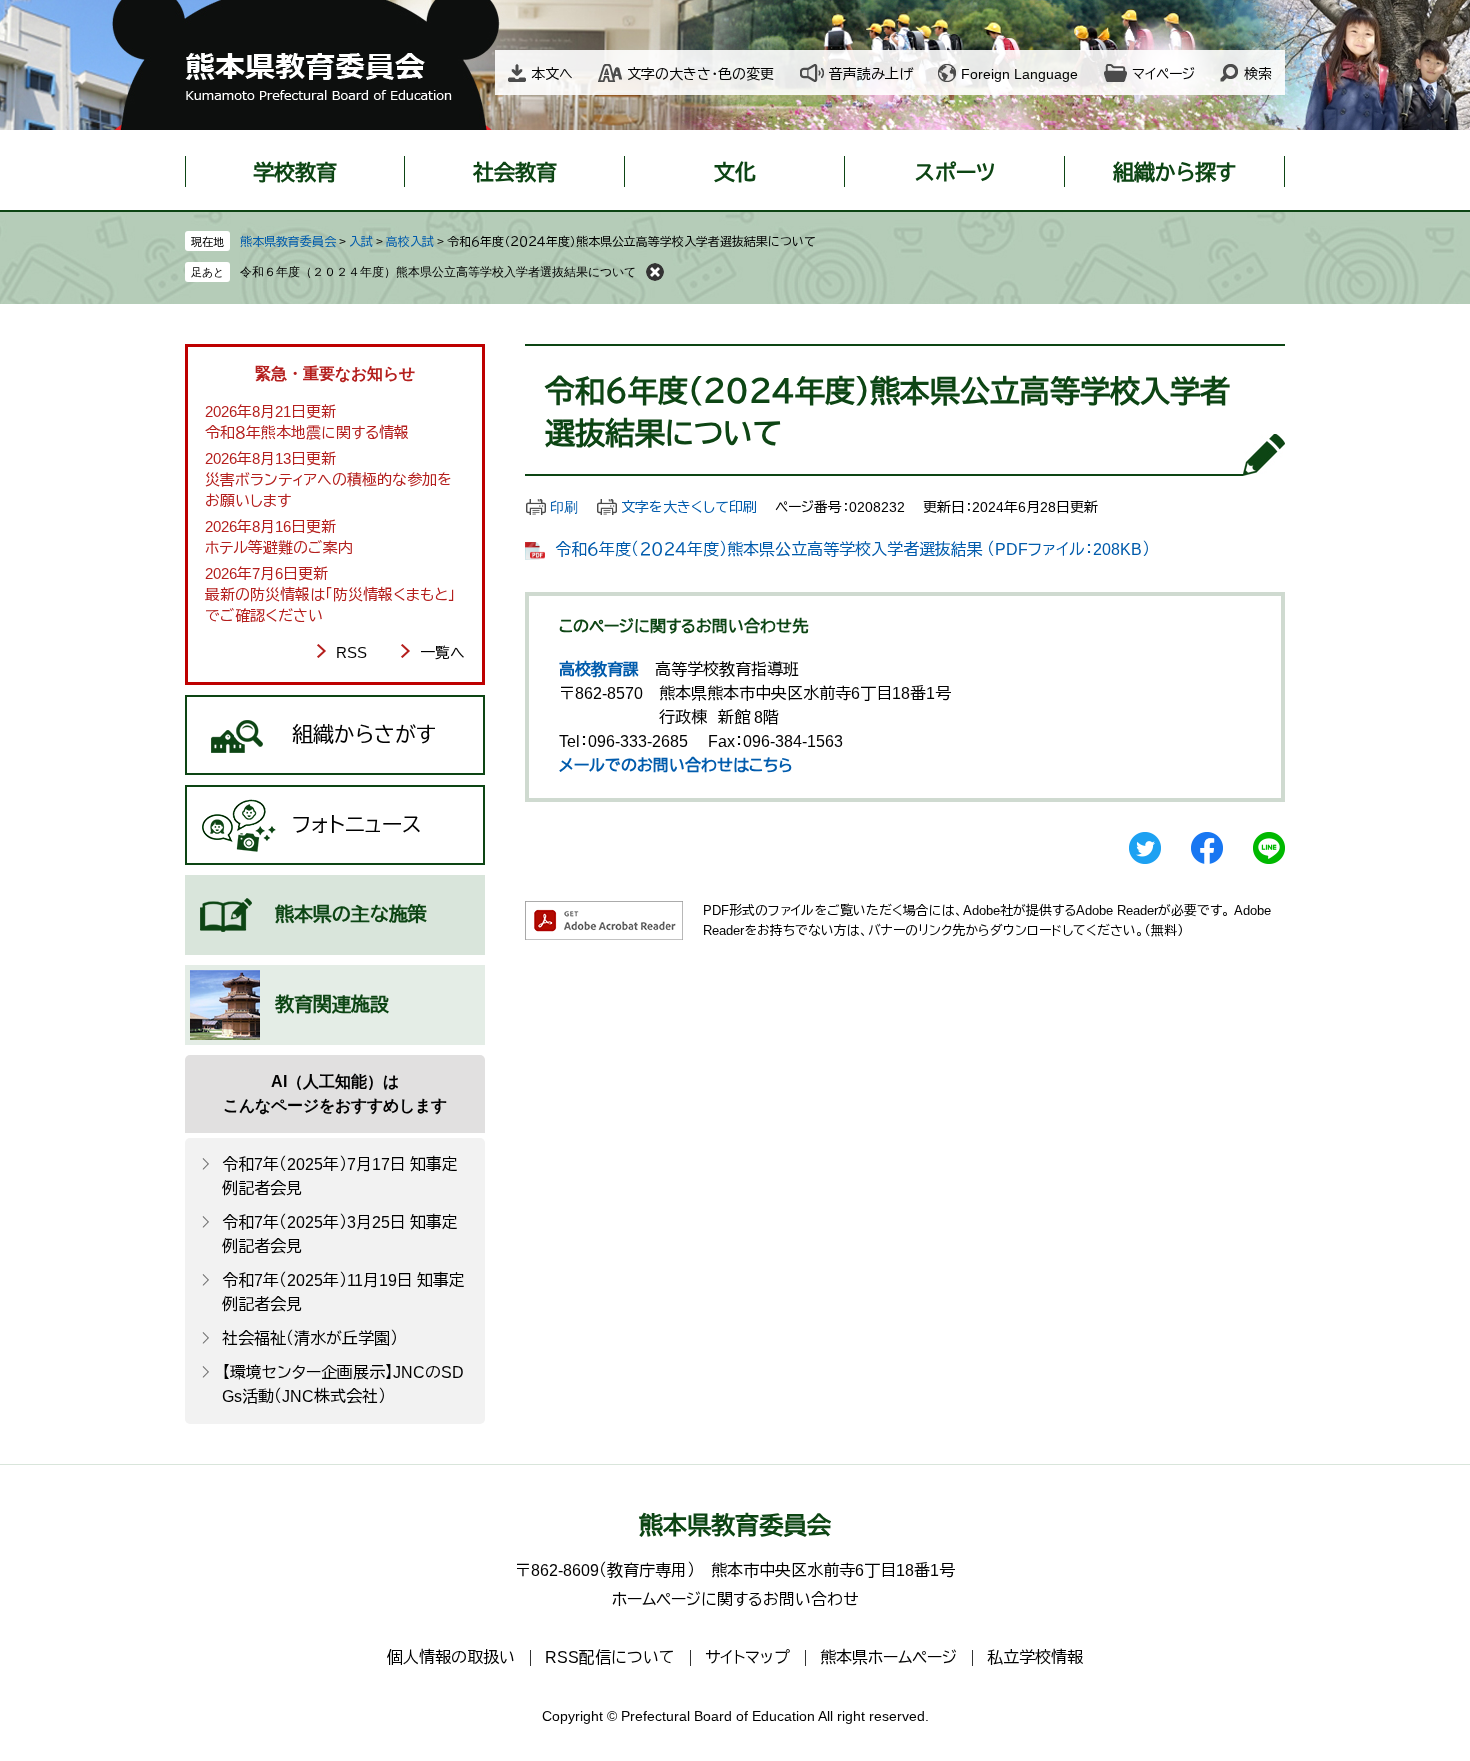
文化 (735, 172)
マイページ (1163, 74)
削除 (655, 272)
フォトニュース (357, 824)
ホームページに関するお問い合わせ (735, 1599)
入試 (361, 242)
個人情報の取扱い (451, 1657)
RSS (351, 652)
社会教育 (515, 172)
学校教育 (295, 172)
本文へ (552, 74)
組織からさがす (364, 734)
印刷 (564, 507)
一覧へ (442, 652)
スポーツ (955, 172)
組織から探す (1174, 172)
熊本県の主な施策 (351, 914)
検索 (1258, 74)
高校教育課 (599, 669)
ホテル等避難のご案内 (279, 547)
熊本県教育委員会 (288, 242)
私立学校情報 (1035, 1657)
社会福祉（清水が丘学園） (310, 1338)
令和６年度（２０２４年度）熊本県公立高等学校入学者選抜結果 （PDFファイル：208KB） (852, 549)
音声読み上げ (871, 74)
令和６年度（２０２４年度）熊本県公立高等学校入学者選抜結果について (438, 272)
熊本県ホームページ (888, 1657)
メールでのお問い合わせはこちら (676, 765)
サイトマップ (747, 1657)
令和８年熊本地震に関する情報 (307, 432)
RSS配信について (610, 1657)
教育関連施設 (332, 1004)
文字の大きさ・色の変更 (700, 74)
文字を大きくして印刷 (689, 507)
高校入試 (410, 242)
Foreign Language (1019, 74)
